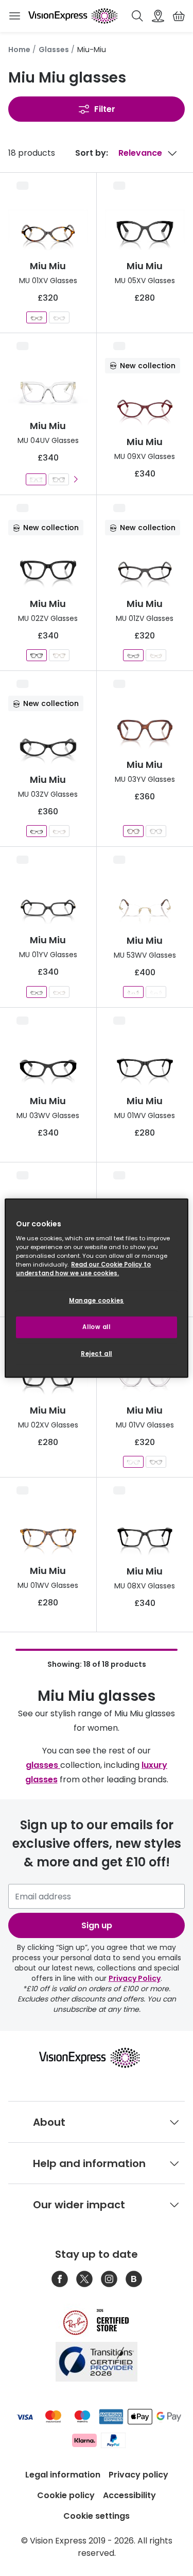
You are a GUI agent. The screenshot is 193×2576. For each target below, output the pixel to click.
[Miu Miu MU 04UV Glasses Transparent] (36, 479)
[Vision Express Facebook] (60, 2279)
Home (19, 50)
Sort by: (92, 153)
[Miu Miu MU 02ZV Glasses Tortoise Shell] (59, 655)
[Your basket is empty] (179, 16)
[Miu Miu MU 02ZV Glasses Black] (37, 655)
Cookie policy (66, 2495)
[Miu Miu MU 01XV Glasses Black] (59, 317)
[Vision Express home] (97, 2058)
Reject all (97, 1354)
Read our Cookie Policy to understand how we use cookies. (83, 1269)
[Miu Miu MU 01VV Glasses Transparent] (133, 1462)
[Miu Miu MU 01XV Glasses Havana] (37, 317)
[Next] (75, 479)
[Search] (137, 16)
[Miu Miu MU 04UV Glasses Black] (59, 479)
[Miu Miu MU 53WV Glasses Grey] (156, 992)
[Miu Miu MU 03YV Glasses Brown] (133, 831)
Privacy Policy (135, 1978)
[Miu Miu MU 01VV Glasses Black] (156, 1462)
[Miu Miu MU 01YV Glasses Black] (37, 992)
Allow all (96, 1327)
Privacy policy (138, 2475)
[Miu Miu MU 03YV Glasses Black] (156, 831)
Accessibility (129, 2495)
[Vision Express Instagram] (109, 2279)
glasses (43, 1765)
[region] (96, 1288)
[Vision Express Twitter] (84, 2279)
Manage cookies (97, 1301)
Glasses (54, 50)
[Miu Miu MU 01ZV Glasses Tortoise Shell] (156, 655)
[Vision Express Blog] (134, 2279)
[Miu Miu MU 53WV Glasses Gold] (133, 992)
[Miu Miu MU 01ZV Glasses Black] (133, 655)
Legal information (63, 2475)
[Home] (73, 16)
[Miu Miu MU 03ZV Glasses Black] (37, 831)
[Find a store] (158, 16)
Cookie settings (97, 2516)
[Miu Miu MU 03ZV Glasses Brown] (59, 831)
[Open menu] (14, 16)
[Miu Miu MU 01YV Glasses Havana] (59, 992)
